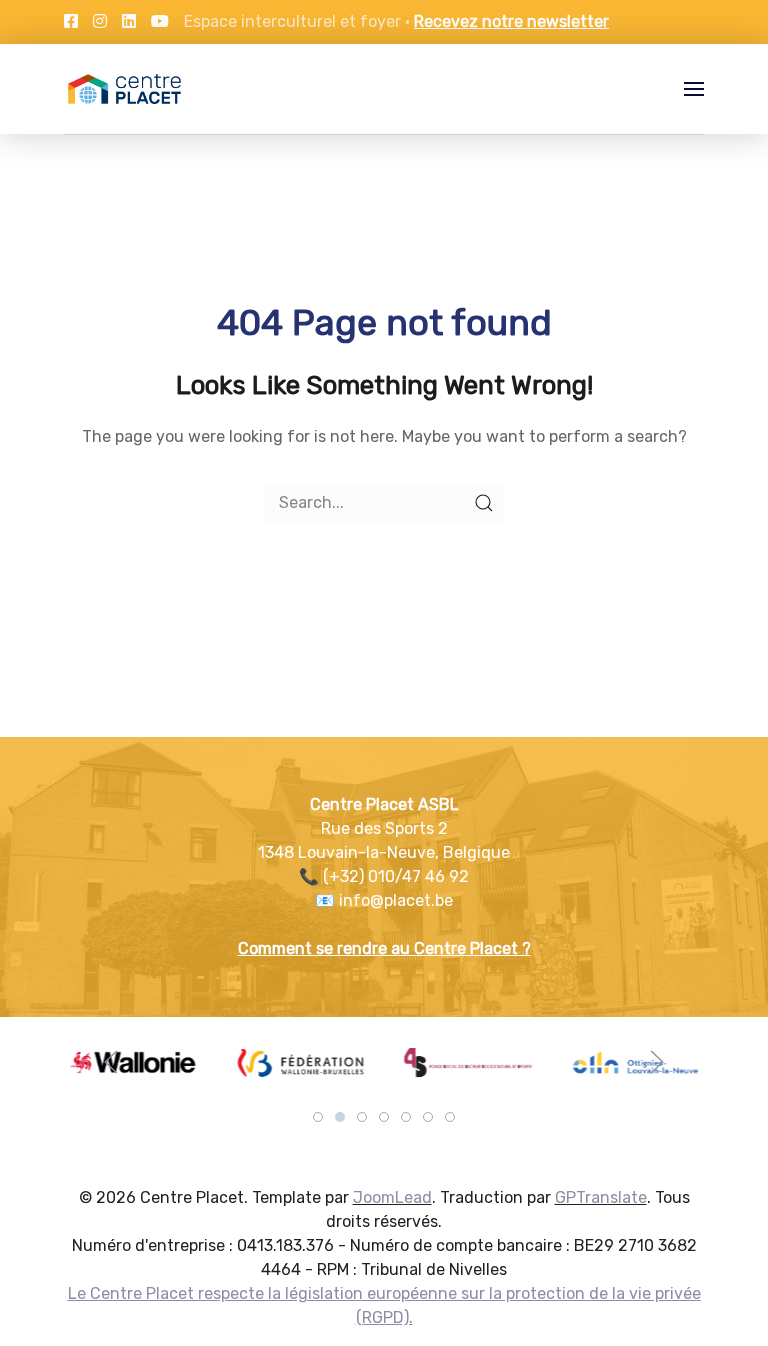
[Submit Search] (484, 503)
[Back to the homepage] (124, 89)
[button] (694, 89)
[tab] (318, 1117)
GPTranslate (601, 1197)
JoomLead (392, 1197)
